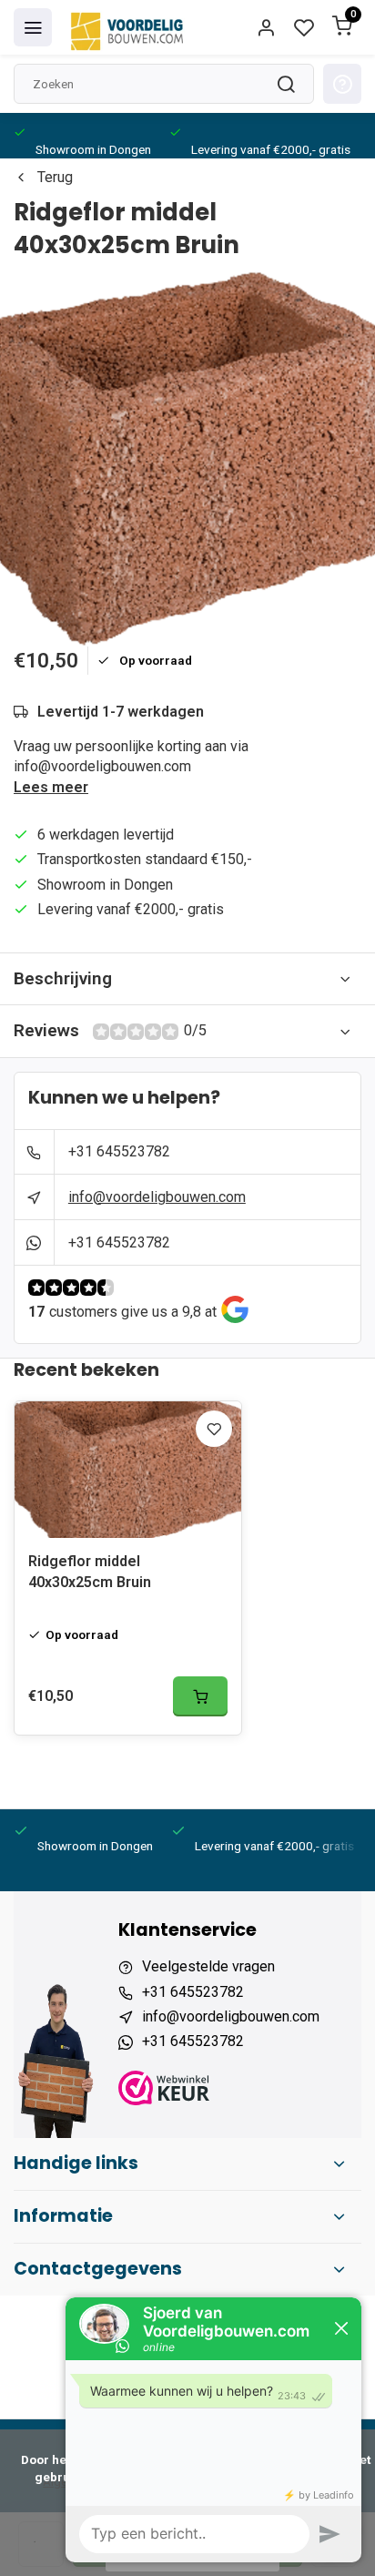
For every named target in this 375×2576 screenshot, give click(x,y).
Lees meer (51, 787)
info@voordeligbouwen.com (157, 1197)
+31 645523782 (119, 1151)
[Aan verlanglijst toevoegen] (214, 1429)
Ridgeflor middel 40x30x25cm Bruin (90, 1571)
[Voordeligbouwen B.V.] (129, 27)
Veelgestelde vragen (208, 1966)
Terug (55, 177)
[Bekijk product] (200, 1696)
